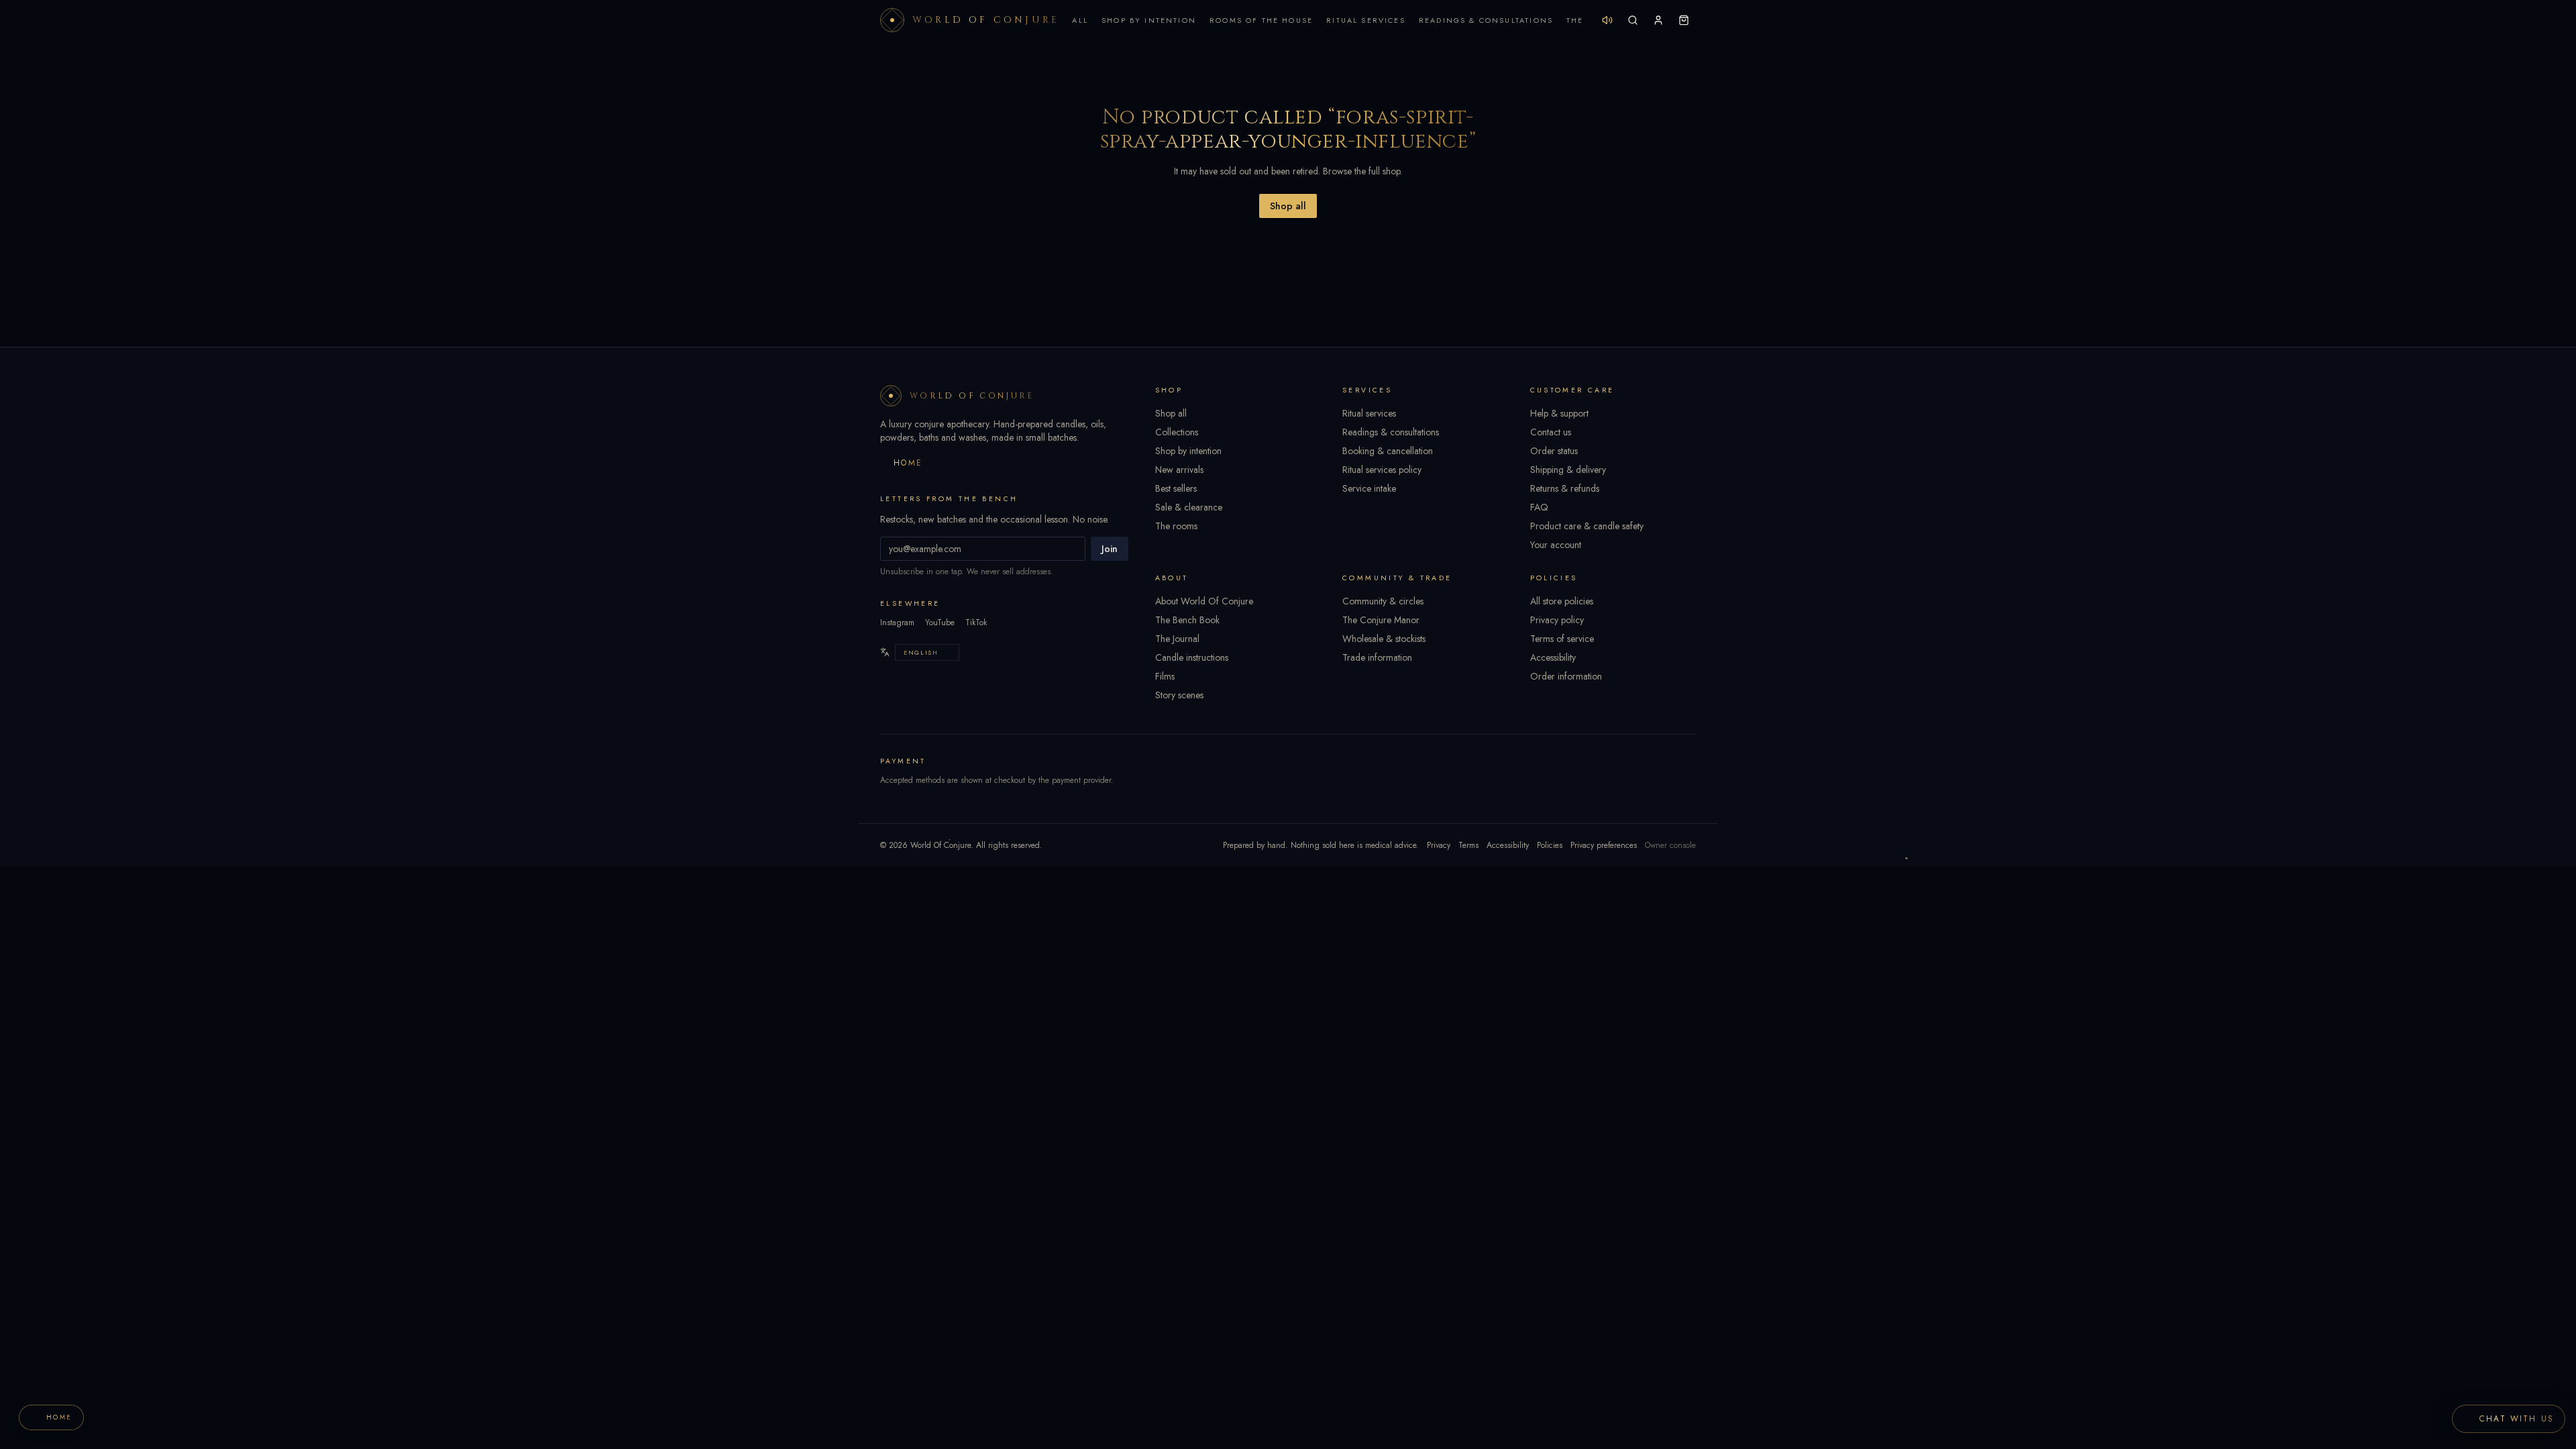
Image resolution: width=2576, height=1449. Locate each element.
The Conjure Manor (1381, 620)
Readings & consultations (1391, 432)
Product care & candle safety (1587, 526)
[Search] (1633, 20)
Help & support (1559, 413)
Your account (1556, 545)
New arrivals (1179, 470)
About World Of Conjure (1204, 601)
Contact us (1551, 432)
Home (908, 463)
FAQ (1539, 507)
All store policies (1562, 601)
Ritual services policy (1382, 470)
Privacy (1439, 845)
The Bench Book (1187, 620)
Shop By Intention (1149, 20)
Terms (1468, 845)
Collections (1177, 432)
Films (1165, 676)
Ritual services (1369, 413)
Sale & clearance (1189, 507)
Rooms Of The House (1261, 20)
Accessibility (1553, 657)
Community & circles (1383, 601)
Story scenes (1179, 695)
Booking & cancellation (1388, 451)
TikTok (976, 623)
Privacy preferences (1604, 845)
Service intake (1369, 488)
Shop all (1288, 206)
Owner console (1670, 845)
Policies (1550, 845)
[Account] (1658, 20)
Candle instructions (1192, 657)
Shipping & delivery (1568, 470)
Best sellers (1176, 488)
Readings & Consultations (1486, 20)
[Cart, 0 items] (1684, 20)
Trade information (1377, 657)
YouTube (940, 623)
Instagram (897, 623)
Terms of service (1562, 639)
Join (1110, 549)
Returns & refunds (1565, 488)
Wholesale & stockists (1384, 639)
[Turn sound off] (1607, 20)
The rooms (1176, 526)
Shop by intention (1188, 451)
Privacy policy (1557, 620)
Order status (1554, 451)
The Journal (1177, 639)
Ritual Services (1366, 20)
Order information (1566, 676)
